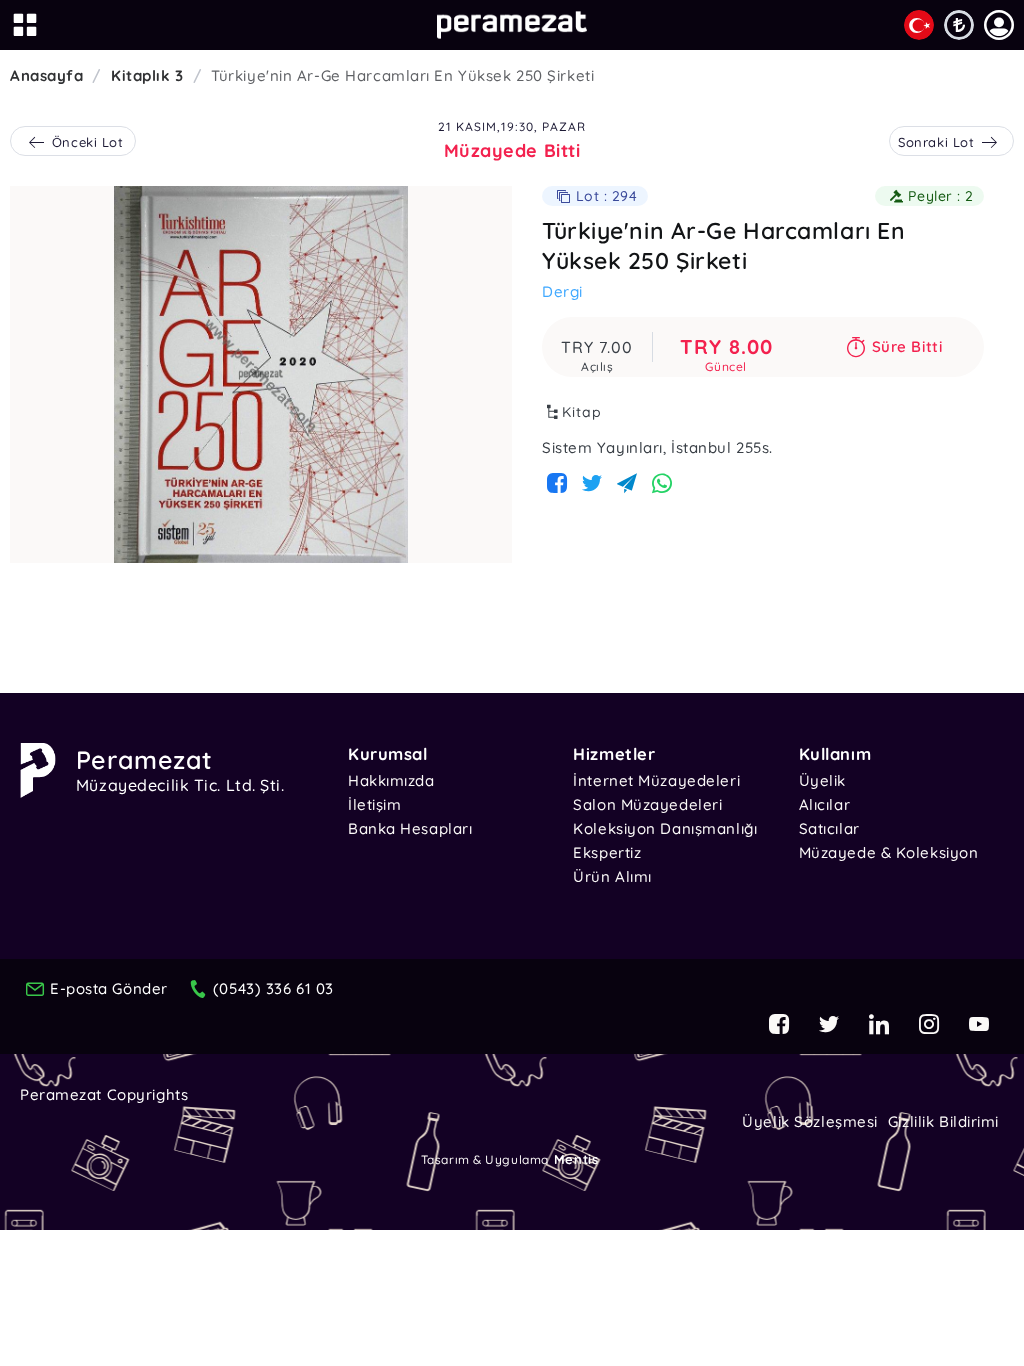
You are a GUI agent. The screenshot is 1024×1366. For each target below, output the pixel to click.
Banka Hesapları (410, 828)
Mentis (576, 1159)
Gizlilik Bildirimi (943, 1121)
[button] (999, 25)
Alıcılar (824, 804)
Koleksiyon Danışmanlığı (665, 828)
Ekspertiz (607, 852)
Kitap (582, 412)
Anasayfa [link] (46, 75)
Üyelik (822, 780)
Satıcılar (829, 828)
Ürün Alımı (612, 876)
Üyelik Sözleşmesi (810, 1121)
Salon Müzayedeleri (647, 804)
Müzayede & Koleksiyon (889, 852)
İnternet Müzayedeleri (656, 780)
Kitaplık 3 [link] (147, 75)
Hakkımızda (391, 780)
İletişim (374, 804)
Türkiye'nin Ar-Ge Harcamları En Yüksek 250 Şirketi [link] (402, 75)
